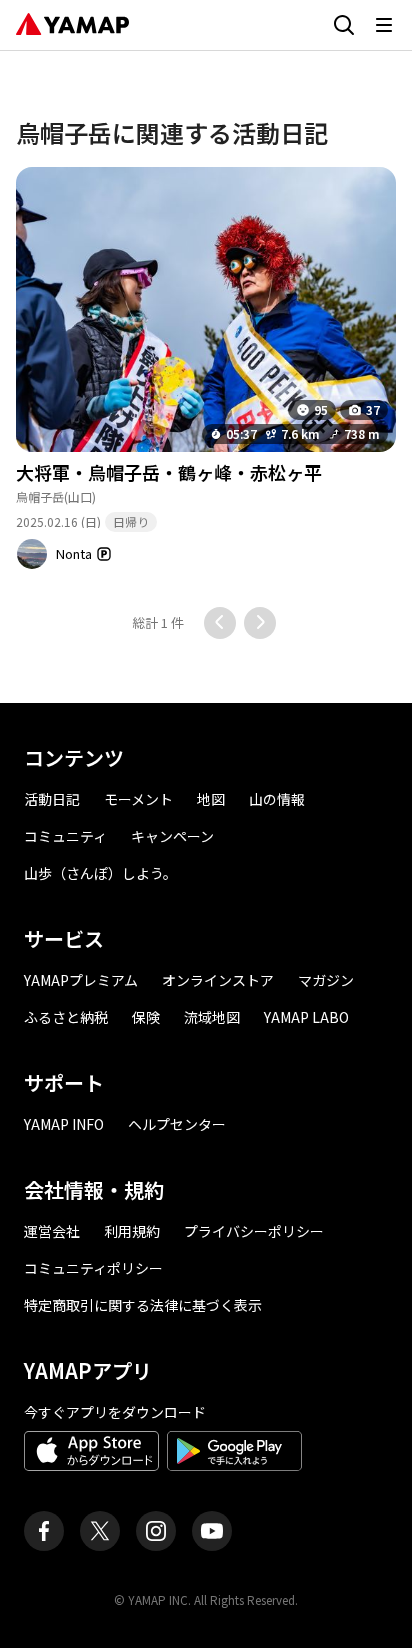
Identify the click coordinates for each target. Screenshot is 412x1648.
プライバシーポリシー (254, 1231)
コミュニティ (65, 836)
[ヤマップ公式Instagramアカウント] (156, 1531)
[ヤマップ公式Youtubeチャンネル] (212, 1531)
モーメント (138, 799)
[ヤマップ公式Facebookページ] (44, 1531)
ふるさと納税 (66, 1017)
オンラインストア (218, 980)
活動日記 (52, 799)
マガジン (326, 980)
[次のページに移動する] (260, 623)
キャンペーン (172, 836)
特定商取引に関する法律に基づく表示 (143, 1305)
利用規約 (132, 1231)
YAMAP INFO (64, 1124)
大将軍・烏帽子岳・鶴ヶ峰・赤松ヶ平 (169, 472)
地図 (211, 799)
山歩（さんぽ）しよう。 (100, 873)
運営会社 (52, 1231)
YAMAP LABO (306, 1017)
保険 (146, 1017)
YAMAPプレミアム (81, 980)
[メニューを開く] (384, 25)
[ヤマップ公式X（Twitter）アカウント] (100, 1531)
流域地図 (212, 1017)
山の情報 (277, 799)
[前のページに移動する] (220, 623)
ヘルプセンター (177, 1124)
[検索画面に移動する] (344, 25)
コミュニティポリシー (93, 1268)
